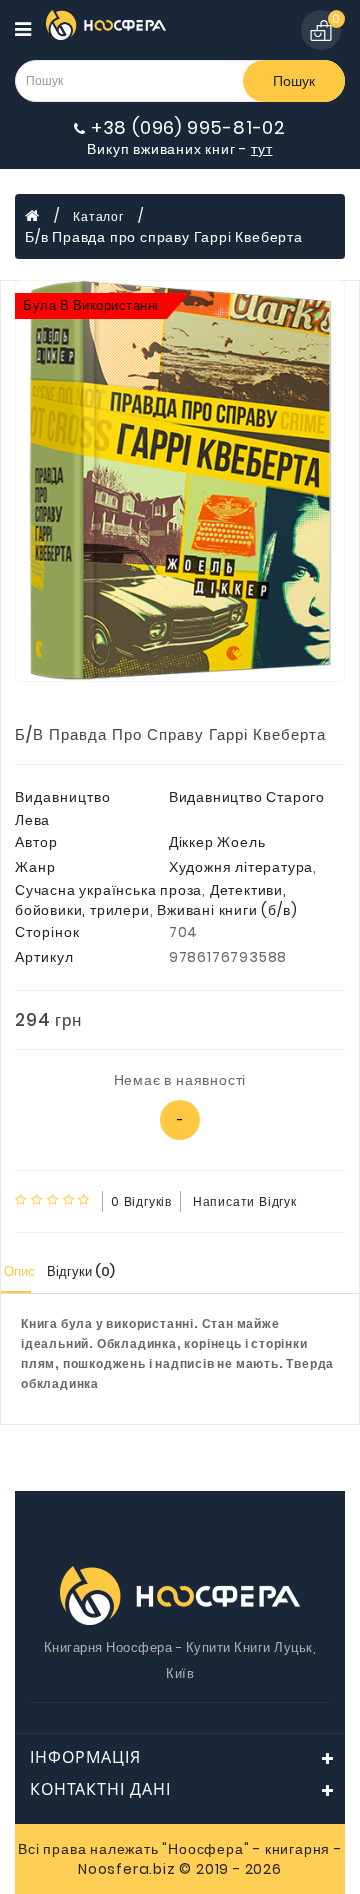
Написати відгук (245, 1201)
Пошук (294, 81)
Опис (19, 1271)
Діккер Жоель (217, 842)
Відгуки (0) (81, 1271)
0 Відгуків (141, 1201)
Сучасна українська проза (108, 890)
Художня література (241, 867)
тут (261, 149)
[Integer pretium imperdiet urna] (180, 481)
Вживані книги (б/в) (227, 910)
